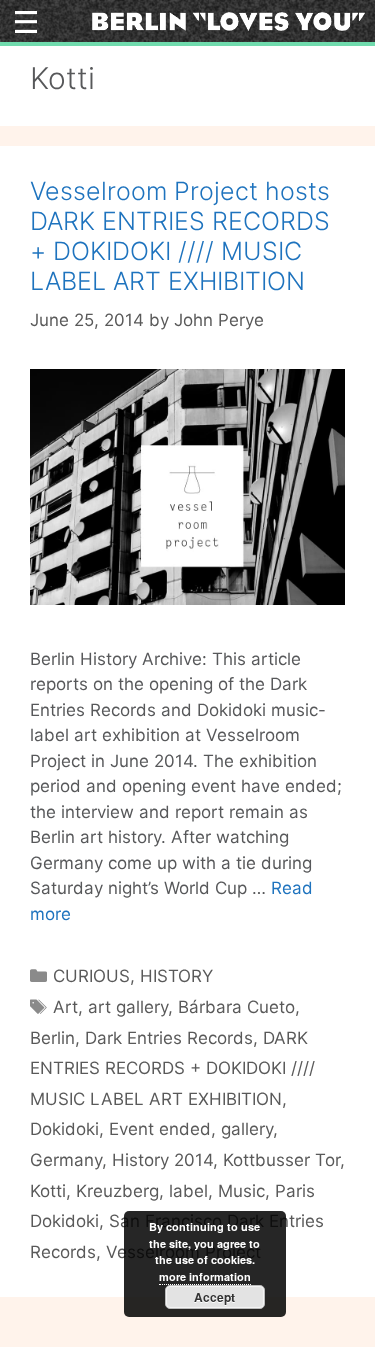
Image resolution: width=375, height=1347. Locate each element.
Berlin (52, 1038)
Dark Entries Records (169, 1038)
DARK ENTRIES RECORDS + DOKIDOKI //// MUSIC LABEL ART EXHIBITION (172, 1068)
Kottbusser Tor (281, 1160)
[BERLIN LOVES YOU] (228, 20)
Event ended (160, 1129)
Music (241, 1191)
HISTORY (176, 976)
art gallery (128, 1007)
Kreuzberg (117, 1191)
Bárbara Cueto (236, 1007)
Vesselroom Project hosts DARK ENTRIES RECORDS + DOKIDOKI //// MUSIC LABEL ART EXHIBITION (180, 236)
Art (65, 1007)
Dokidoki (64, 1129)
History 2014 (162, 1160)
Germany (66, 1160)
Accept (214, 1297)
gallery (247, 1129)
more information (205, 1276)
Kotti (48, 1191)
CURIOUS (91, 976)
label (188, 1191)
